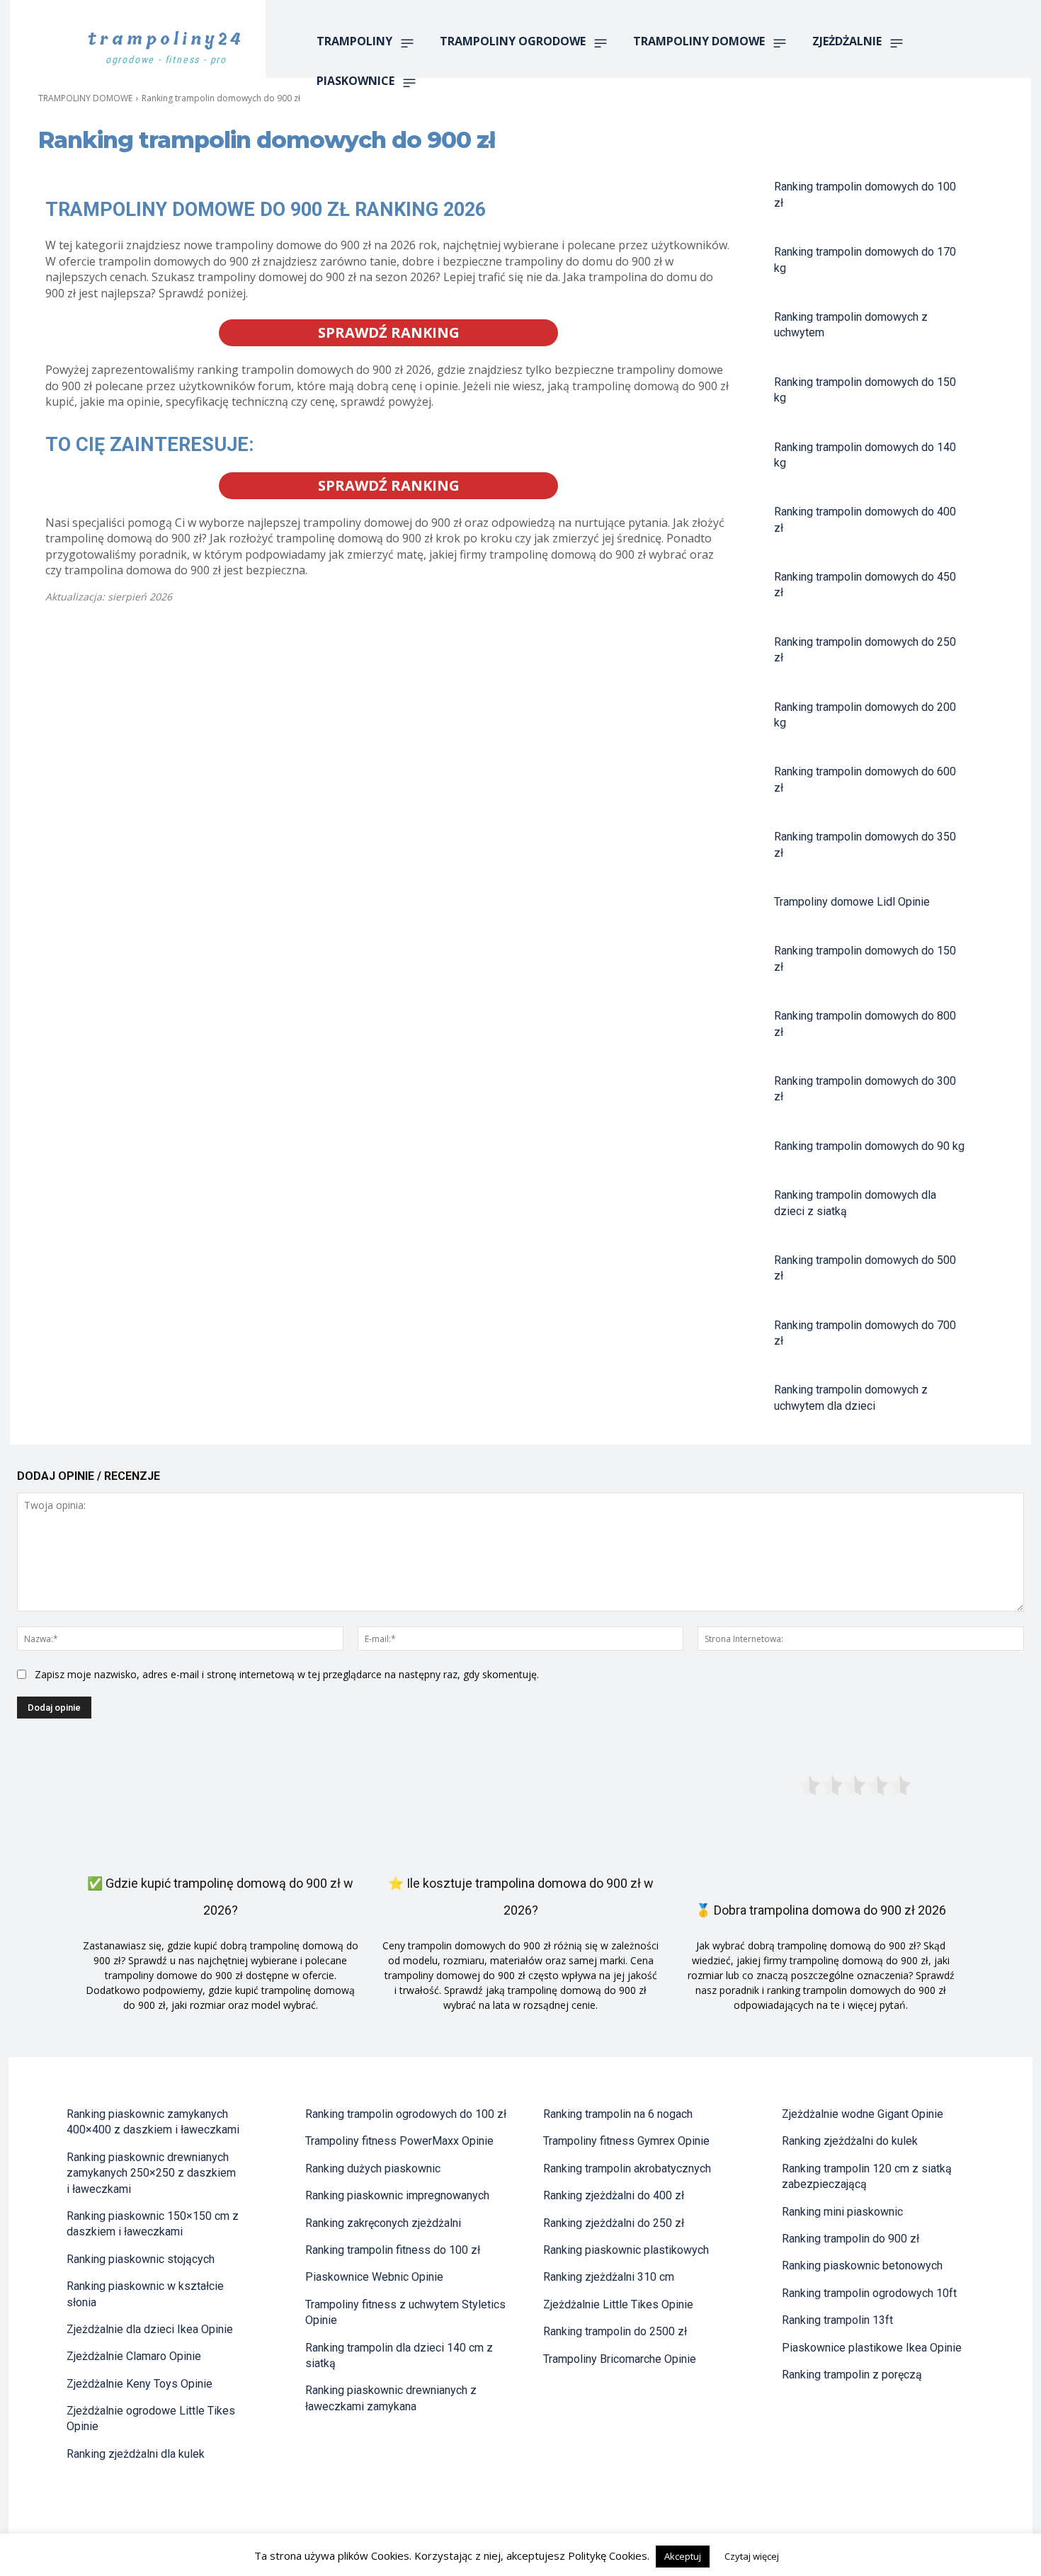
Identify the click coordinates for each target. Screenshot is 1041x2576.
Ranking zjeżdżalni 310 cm (609, 2277)
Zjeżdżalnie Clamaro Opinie (134, 2356)
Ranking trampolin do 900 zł (851, 2239)
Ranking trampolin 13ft (837, 2320)
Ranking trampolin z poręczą (852, 2375)
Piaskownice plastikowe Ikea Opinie (872, 2348)
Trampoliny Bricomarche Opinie (620, 2359)
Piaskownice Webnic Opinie (374, 2277)
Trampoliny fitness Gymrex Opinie (626, 2141)
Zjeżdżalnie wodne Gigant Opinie (863, 2114)
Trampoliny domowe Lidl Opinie (852, 902)
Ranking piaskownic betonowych (862, 2266)
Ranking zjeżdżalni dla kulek (136, 2454)
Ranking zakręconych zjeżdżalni (383, 2223)
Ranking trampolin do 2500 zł (615, 2331)
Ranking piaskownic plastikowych (626, 2250)
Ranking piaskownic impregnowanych (397, 2195)
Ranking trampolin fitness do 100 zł (393, 2250)
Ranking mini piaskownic (842, 2212)
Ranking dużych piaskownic (373, 2168)
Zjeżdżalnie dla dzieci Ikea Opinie (150, 2329)
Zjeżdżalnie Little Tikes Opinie (618, 2304)
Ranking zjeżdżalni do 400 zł (614, 2195)
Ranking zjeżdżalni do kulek (850, 2141)
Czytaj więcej (752, 2556)
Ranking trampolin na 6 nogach (618, 2114)
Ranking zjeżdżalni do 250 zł (614, 2223)
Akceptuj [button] (683, 2556)
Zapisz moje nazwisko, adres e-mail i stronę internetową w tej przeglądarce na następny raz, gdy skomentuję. (287, 1674)
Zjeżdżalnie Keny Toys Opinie (140, 2384)
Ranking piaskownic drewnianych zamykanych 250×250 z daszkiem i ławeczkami (151, 2173)
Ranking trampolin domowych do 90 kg (869, 1146)
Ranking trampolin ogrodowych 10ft (869, 2293)
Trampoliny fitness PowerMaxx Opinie (399, 2141)
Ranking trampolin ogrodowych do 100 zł (406, 2114)
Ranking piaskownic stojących (141, 2259)
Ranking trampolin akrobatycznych (627, 2168)
